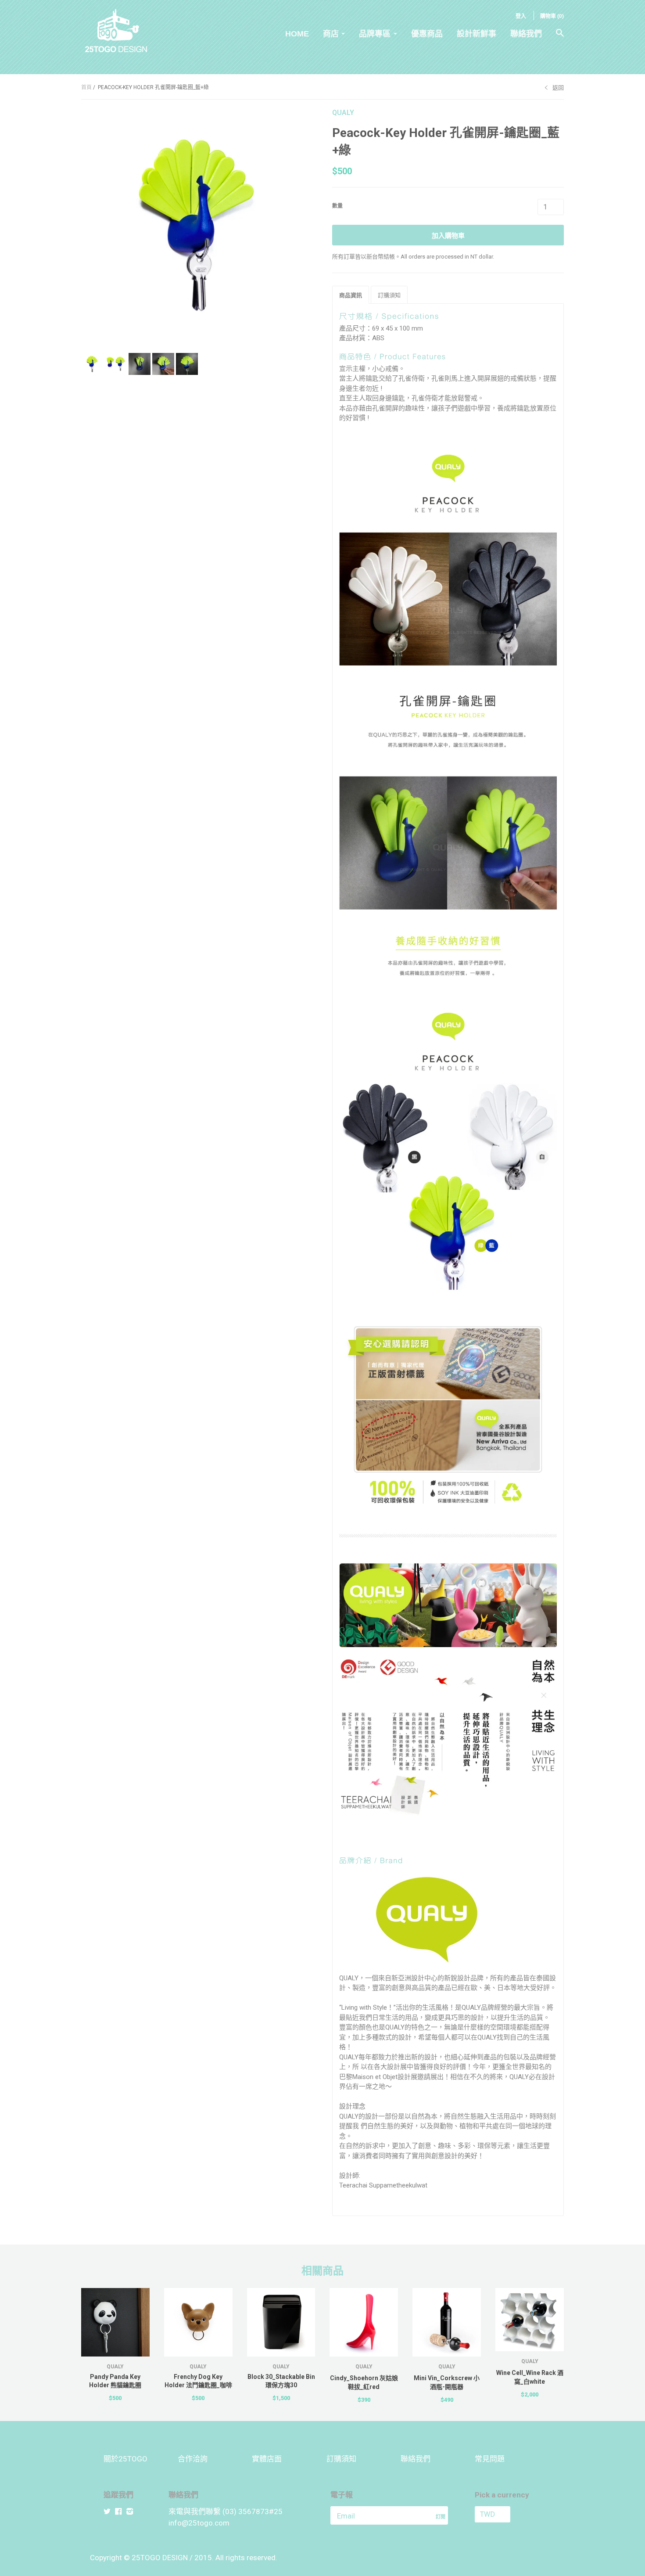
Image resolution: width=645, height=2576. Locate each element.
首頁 (86, 87)
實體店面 (267, 2459)
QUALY (343, 113)
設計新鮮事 (477, 34)
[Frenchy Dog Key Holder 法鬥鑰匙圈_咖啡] (198, 2322)
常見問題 (490, 2459)
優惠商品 (427, 34)
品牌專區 (375, 34)
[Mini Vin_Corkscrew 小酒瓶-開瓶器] (447, 2322)
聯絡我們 (526, 34)
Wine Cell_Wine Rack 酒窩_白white (530, 2377)
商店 (331, 34)
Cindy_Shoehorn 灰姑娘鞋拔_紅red (364, 2382)
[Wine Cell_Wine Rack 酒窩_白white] (530, 2320)
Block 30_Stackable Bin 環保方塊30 (281, 2381)
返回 (558, 88)
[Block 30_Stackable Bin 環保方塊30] (281, 2322)
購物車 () (552, 16)
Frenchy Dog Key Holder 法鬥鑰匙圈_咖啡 (198, 2381)
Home (297, 34)
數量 (337, 206)
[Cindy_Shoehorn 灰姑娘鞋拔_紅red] (364, 2322)
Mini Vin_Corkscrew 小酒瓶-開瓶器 (447, 2382)
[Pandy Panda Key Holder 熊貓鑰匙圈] (115, 2322)
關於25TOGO (125, 2459)
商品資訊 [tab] (351, 295)
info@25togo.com (199, 2523)
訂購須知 (341, 2459)
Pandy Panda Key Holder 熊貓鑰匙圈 (115, 2381)
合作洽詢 (193, 2459)
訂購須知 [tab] (389, 295)
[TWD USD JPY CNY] (508, 2514)
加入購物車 (448, 236)
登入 (521, 16)
